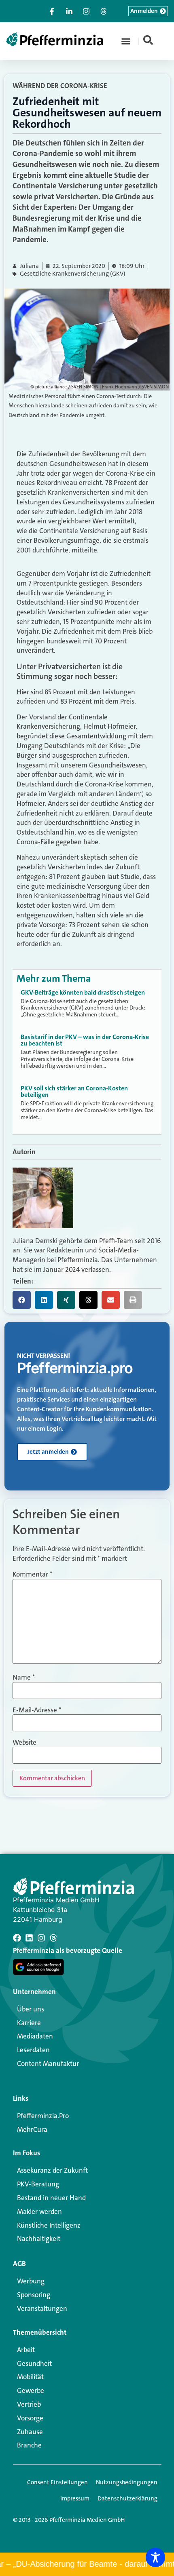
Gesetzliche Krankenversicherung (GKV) (73, 274)
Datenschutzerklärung (127, 2498)
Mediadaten (35, 2036)
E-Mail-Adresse (37, 1710)
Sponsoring (34, 2295)
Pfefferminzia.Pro (43, 2116)
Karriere (29, 2023)
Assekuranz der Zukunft (52, 2170)
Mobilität (30, 2377)
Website (24, 1742)
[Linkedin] (29, 1938)
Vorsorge (30, 2418)
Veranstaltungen (42, 2308)
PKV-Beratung (38, 2184)
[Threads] (53, 1938)
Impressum (75, 2498)
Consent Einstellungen (57, 2482)
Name (24, 1677)
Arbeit (26, 2350)
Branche (29, 2445)
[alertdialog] (87, 2564)
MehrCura (32, 2129)
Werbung (31, 2281)
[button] (126, 41)
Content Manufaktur (48, 2064)
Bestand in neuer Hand (51, 2198)
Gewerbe (31, 2390)
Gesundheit (34, 2363)
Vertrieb (29, 2404)
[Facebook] (17, 1938)
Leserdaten (33, 2050)
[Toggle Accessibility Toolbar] (155, 2557)
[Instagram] (41, 1938)
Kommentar (32, 1574)
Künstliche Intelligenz (49, 2225)
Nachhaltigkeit (39, 2239)
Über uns (31, 2009)
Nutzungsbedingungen (127, 2482)
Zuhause (30, 2432)
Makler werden (39, 2211)
